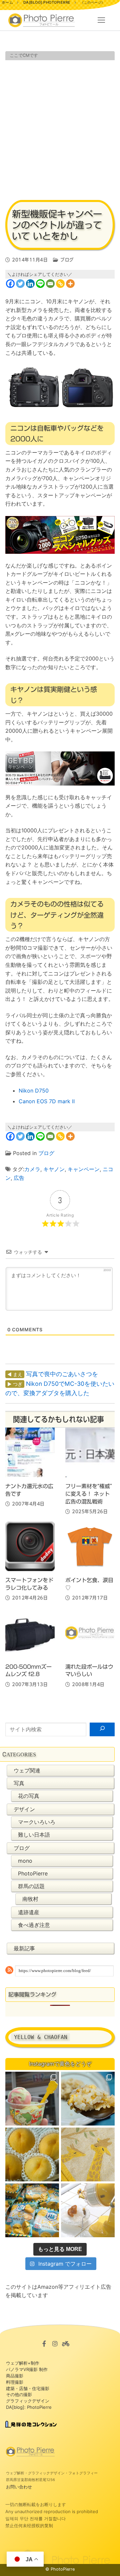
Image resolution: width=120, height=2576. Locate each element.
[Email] (50, 284)
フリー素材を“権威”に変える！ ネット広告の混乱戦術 (89, 1494)
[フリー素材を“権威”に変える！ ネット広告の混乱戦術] (90, 1452)
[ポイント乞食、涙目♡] (90, 1546)
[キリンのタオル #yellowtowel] (88, 2154)
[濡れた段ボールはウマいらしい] (90, 1633)
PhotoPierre (33, 1873)
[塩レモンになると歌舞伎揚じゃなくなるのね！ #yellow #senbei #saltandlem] (32, 2210)
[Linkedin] (30, 284)
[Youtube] (66, 2344)
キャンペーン (84, 1169)
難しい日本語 (34, 1835)
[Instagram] (55, 2344)
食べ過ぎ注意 (34, 1925)
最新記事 (24, 1948)
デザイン (24, 1809)
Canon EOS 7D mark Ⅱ (47, 1101)
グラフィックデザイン (28, 2401)
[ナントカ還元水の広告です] (30, 1452)
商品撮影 (15, 2376)
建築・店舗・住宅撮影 (28, 2388)
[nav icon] (101, 20)
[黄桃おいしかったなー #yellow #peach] (32, 2154)
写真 (19, 1783)
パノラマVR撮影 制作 (27, 2369)
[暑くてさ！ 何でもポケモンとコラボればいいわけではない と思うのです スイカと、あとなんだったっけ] (32, 2099)
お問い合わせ (19, 2487)
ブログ (66, 260)
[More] (70, 284)
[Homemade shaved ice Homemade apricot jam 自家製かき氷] (88, 2210)
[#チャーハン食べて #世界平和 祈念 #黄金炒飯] (88, 2099)
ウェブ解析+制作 (23, 2363)
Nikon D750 (34, 1091)
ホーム (7, 2)
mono (25, 1861)
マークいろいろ (37, 1822)
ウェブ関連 (27, 1770)
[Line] (40, 284)
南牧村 (30, 1899)
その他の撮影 (19, 2394)
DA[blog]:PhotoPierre (47, 2)
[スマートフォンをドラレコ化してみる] (30, 1546)
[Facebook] (10, 284)
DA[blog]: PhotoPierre (29, 2407)
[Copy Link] (60, 284)
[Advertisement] (60, 129)
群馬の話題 (31, 1886)
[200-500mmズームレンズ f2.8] (30, 1633)
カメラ (32, 1169)
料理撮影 (15, 2382)
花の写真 (29, 1796)
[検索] (102, 1730)
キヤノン (54, 1169)
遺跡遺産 (29, 1912)
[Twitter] (20, 284)
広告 (19, 1178)
